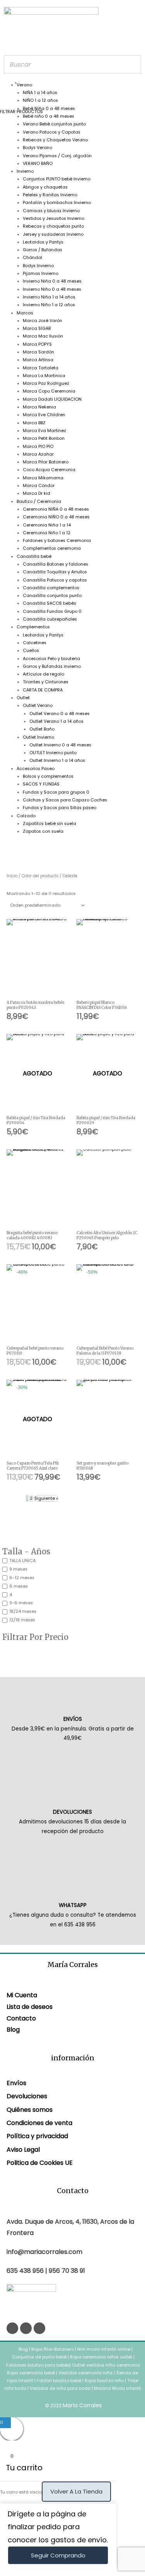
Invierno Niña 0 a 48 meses (52, 281)
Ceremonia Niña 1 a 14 (47, 525)
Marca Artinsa (38, 360)
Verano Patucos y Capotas (52, 132)
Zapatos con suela (43, 831)
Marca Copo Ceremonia (49, 391)
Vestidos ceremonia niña (85, 2373)
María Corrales (82, 2405)
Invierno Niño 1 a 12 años (49, 305)
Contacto (21, 2018)
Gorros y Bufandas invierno (52, 666)
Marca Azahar (38, 454)
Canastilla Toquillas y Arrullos (55, 572)
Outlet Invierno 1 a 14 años (57, 761)
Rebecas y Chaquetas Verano (55, 140)
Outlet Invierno (38, 737)
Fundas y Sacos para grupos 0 (56, 792)
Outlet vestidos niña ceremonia (106, 2365)
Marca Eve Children (44, 415)
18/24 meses (23, 1611)
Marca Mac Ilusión (43, 336)
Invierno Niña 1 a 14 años (49, 297)
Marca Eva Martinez (44, 431)
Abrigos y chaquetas (45, 187)
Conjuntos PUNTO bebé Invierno (57, 179)
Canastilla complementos (51, 588)
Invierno (25, 171)
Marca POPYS (37, 344)
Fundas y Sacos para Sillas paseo (60, 808)
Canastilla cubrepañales (50, 619)
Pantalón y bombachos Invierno (57, 203)
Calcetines (35, 643)
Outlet (23, 698)
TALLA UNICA (22, 1561)
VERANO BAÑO (38, 164)
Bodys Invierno (38, 266)
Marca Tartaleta (41, 368)
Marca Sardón (38, 352)
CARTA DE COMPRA (43, 690)
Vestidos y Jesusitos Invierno (54, 219)
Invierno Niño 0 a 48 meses (52, 289)
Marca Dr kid (37, 493)
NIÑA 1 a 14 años (40, 93)
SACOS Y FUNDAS (41, 784)
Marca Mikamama (43, 478)
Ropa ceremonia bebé (31, 2373)
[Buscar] (133, 64)
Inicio (12, 876)
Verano (24, 85)
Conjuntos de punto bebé (39, 2357)
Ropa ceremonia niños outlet (101, 2357)
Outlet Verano (38, 706)
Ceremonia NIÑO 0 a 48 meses (56, 517)
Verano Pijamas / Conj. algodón (57, 156)
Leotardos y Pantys (43, 242)
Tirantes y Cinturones (46, 682)
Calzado (26, 816)
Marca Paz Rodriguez (46, 383)
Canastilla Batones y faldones (55, 564)
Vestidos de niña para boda (60, 2388)
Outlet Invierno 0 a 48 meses (60, 745)
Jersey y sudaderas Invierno (53, 234)
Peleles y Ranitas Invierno (50, 195)
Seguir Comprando (58, 2555)
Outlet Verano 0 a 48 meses (60, 714)
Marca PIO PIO (38, 447)
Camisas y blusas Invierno (51, 211)
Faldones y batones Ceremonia (57, 541)
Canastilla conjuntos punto (52, 596)
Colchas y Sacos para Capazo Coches (65, 800)
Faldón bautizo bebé (59, 2381)
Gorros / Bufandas (43, 250)
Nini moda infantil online (104, 2349)
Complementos (33, 627)
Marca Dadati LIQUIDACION (52, 399)
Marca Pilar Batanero (46, 462)
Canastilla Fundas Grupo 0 (52, 611)
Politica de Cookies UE (40, 2163)
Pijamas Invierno (41, 274)
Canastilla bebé (34, 557)
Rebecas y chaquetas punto (53, 226)
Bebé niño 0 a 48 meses (49, 116)
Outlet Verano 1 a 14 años (56, 721)
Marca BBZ (34, 423)
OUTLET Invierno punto (53, 753)
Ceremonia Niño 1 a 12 (47, 533)
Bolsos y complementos (48, 776)
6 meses (19, 1586)
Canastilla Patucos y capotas (55, 580)
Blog (13, 2030)
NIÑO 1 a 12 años (40, 100)
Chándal (32, 258)
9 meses (18, 1569)
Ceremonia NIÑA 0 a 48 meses (56, 509)
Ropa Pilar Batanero (53, 2349)
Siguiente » (46, 1498)
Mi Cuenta (22, 1995)
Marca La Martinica (44, 376)
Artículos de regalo (43, 674)
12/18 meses (22, 1620)
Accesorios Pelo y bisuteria (51, 659)
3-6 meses (21, 1603)
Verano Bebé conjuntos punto (54, 124)
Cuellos (31, 651)
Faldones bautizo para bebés (38, 2365)
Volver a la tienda (76, 2491)
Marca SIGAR (37, 328)
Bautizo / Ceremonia (39, 502)
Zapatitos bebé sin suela (49, 824)
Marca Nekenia (39, 407)
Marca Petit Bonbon (44, 438)
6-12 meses (22, 1578)
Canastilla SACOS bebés (49, 603)
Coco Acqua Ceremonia (49, 470)
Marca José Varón (43, 321)
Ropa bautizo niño (104, 2381)
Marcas (25, 313)
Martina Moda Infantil (118, 2388)
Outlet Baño (42, 729)
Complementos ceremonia (52, 548)
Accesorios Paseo (36, 769)
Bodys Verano (38, 148)
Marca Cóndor (39, 486)
